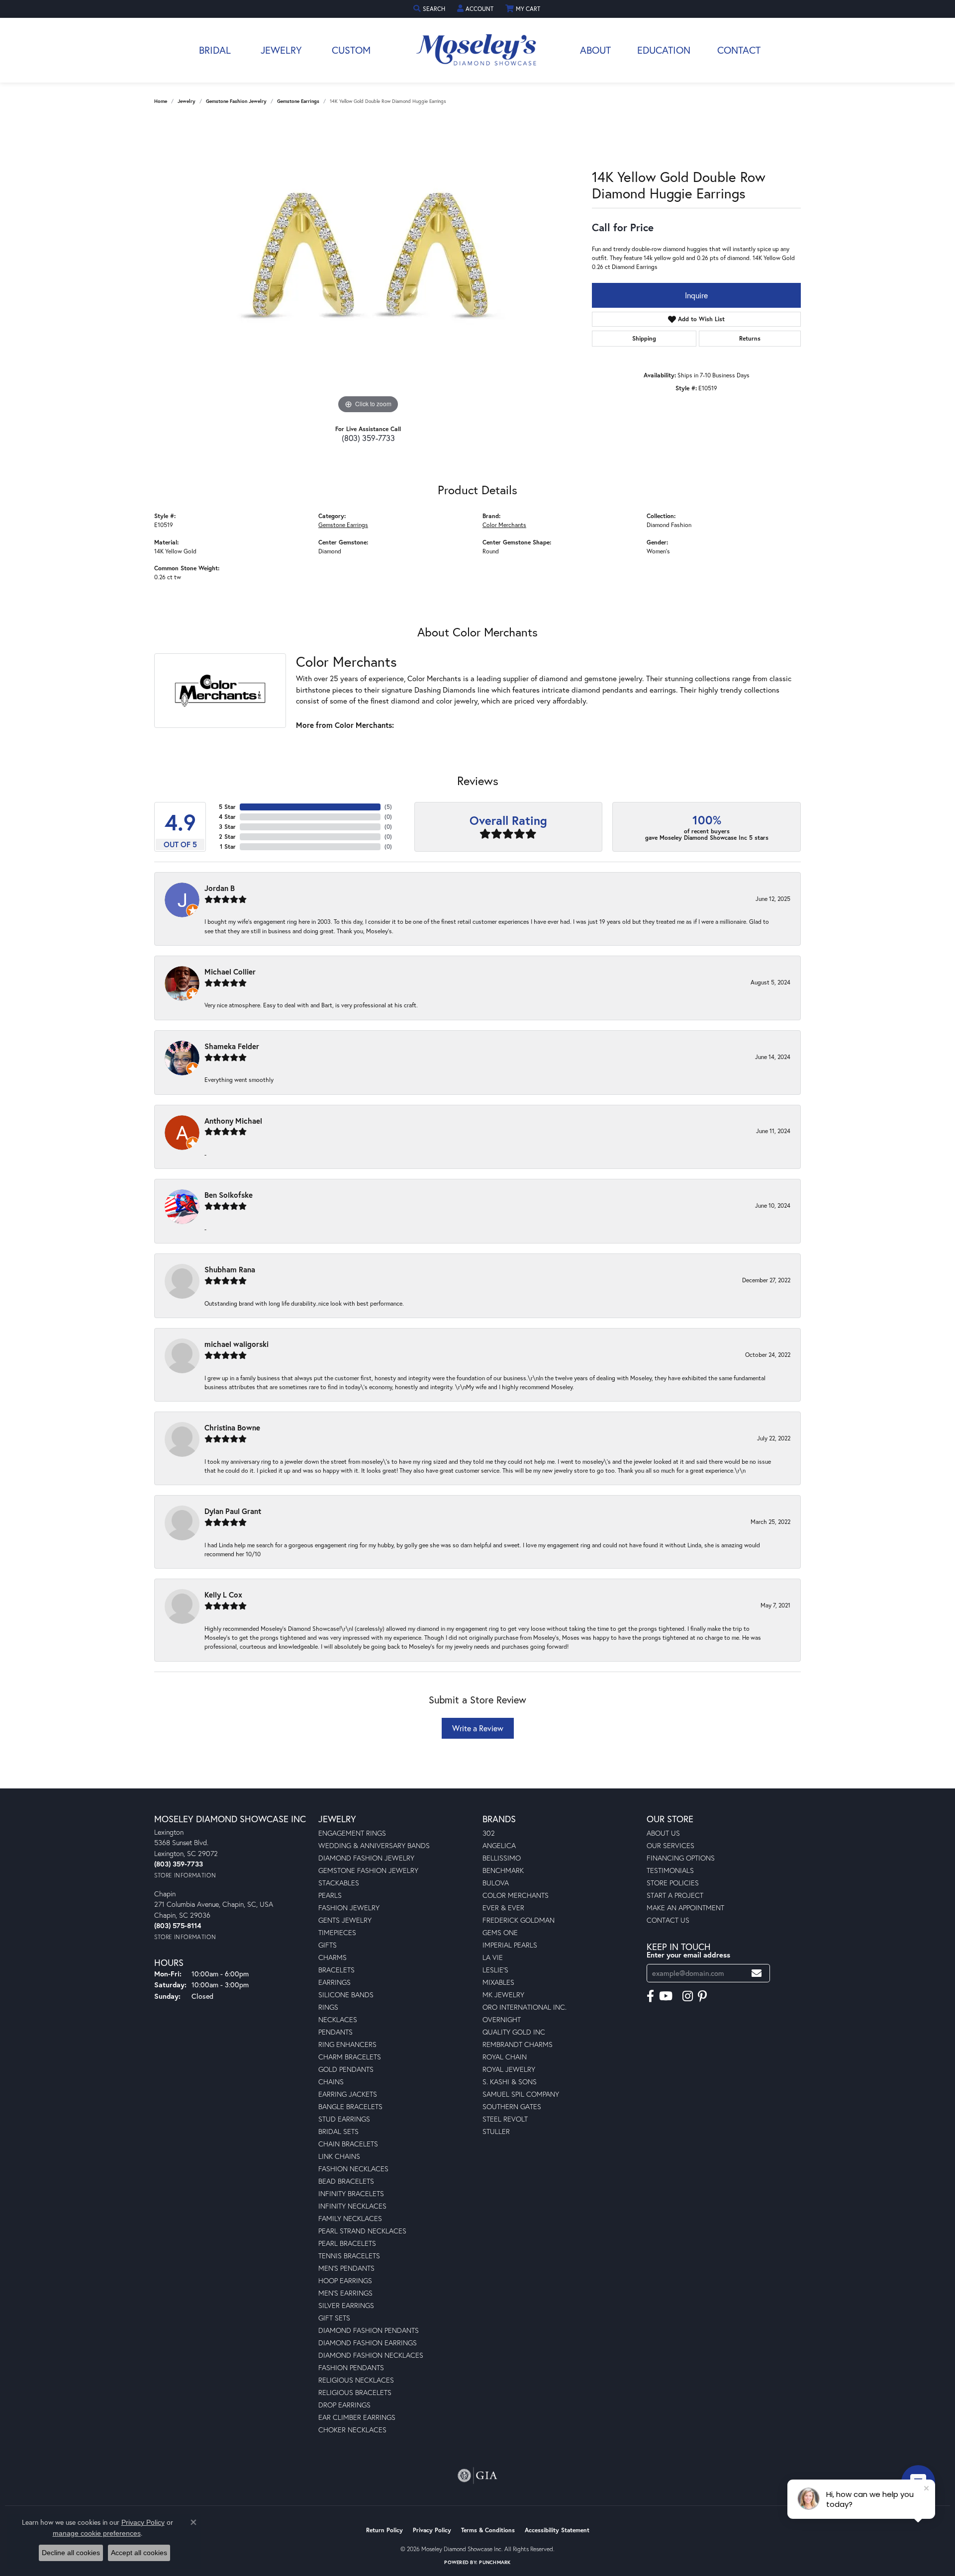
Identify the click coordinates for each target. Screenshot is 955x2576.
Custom (351, 50)
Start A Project (675, 1895)
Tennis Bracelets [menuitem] (349, 2256)
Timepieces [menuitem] (337, 1932)
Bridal (215, 50)
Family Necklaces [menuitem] (350, 2218)
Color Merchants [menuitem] (516, 1895)
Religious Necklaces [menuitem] (356, 2380)
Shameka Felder (232, 1046)
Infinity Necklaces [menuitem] (352, 2206)
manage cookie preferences (97, 2533)
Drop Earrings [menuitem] (344, 2405)
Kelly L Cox (223, 1595)
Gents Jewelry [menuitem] (345, 1920)
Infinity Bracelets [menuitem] (351, 2193)
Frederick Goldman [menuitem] (519, 1920)
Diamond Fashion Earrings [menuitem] (368, 2343)
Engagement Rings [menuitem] (352, 1833)
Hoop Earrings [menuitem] (345, 2280)
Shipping (644, 338)
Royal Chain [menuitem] (505, 2057)
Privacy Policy (432, 2530)
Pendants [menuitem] (335, 2032)
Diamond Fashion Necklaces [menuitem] (371, 2355)
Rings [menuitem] (328, 2007)
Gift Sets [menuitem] (334, 2318)
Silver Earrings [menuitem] (346, 2305)
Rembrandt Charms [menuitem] (518, 2044)
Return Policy (384, 2530)
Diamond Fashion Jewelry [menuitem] (366, 1858)
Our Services (670, 1845)
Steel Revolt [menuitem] (505, 2119)
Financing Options (681, 1858)
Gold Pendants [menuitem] (346, 2069)
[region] (368, 267)
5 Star (227, 807)
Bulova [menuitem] (496, 1883)
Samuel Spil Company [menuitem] (521, 2094)
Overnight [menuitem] (502, 2019)
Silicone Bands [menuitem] (346, 1995)
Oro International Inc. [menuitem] (525, 2007)
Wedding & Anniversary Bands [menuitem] (374, 1845)
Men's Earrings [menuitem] (345, 2293)
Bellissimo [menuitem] (502, 1858)
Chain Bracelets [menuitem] (348, 2144)
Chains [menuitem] (331, 2082)
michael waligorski (237, 1344)
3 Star (227, 827)
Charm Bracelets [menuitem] (350, 2057)
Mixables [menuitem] (498, 1982)
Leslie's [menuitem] (495, 1970)
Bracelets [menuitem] (336, 1970)
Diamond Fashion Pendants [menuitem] (369, 2330)
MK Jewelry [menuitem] (503, 1995)
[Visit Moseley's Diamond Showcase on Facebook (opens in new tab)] (650, 1996)
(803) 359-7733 (368, 438)
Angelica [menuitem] (499, 1845)
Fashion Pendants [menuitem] (351, 2367)
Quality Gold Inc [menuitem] (514, 2032)
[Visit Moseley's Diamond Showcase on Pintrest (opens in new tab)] (702, 1996)
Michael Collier (230, 972)
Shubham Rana (230, 1269)
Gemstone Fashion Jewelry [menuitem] (368, 1870)
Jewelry (281, 50)
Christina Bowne (232, 1427)
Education (664, 50)
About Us (663, 1833)
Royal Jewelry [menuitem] (509, 2069)
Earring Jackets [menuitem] (348, 2094)
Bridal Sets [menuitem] (338, 2131)
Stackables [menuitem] (339, 1883)
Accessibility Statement (557, 2530)
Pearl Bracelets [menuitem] (347, 2243)
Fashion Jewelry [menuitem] (349, 1908)
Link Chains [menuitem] (339, 2156)
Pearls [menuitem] (330, 1895)
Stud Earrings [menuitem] (344, 2119)
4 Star (227, 817)
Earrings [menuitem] (334, 1982)
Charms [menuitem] (333, 1957)
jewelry (187, 101)
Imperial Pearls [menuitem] (510, 1945)
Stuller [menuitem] (496, 2131)
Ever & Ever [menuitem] (503, 1908)
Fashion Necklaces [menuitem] (353, 2169)
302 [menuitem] (489, 1833)
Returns (750, 338)
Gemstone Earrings (298, 101)
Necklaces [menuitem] (338, 2019)
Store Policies (673, 1883)
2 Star (227, 837)
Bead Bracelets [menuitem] (346, 2181)
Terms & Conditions (488, 2530)
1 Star (228, 846)
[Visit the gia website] (477, 2476)
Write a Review (478, 1728)
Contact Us (668, 1920)
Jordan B (220, 888)
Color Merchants (504, 525)
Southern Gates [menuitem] (512, 2106)
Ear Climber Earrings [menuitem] (357, 2417)
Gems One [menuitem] (500, 1932)
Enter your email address (688, 1955)
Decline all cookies (71, 2553)
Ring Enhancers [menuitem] (347, 2044)
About (595, 50)
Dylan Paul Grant (233, 1511)
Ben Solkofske (229, 1195)
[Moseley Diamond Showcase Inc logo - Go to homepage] (477, 50)
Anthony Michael (233, 1121)
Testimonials (670, 1870)
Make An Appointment (685, 1908)
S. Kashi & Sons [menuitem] (510, 2082)
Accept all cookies (139, 2553)
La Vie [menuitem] (493, 1957)
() (388, 807)
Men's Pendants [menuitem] (346, 2268)
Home (161, 101)
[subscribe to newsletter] (757, 1973)
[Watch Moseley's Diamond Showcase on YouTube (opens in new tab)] (666, 1996)
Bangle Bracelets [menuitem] (350, 2106)
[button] (430, 9)
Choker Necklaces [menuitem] (352, 2430)
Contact (739, 50)
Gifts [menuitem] (328, 1945)
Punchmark (495, 2562)
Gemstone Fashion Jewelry (236, 101)
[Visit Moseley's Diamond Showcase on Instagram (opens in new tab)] (688, 1996)
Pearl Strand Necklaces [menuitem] (362, 2231)
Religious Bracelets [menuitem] (355, 2392)
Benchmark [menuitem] (503, 1870)
